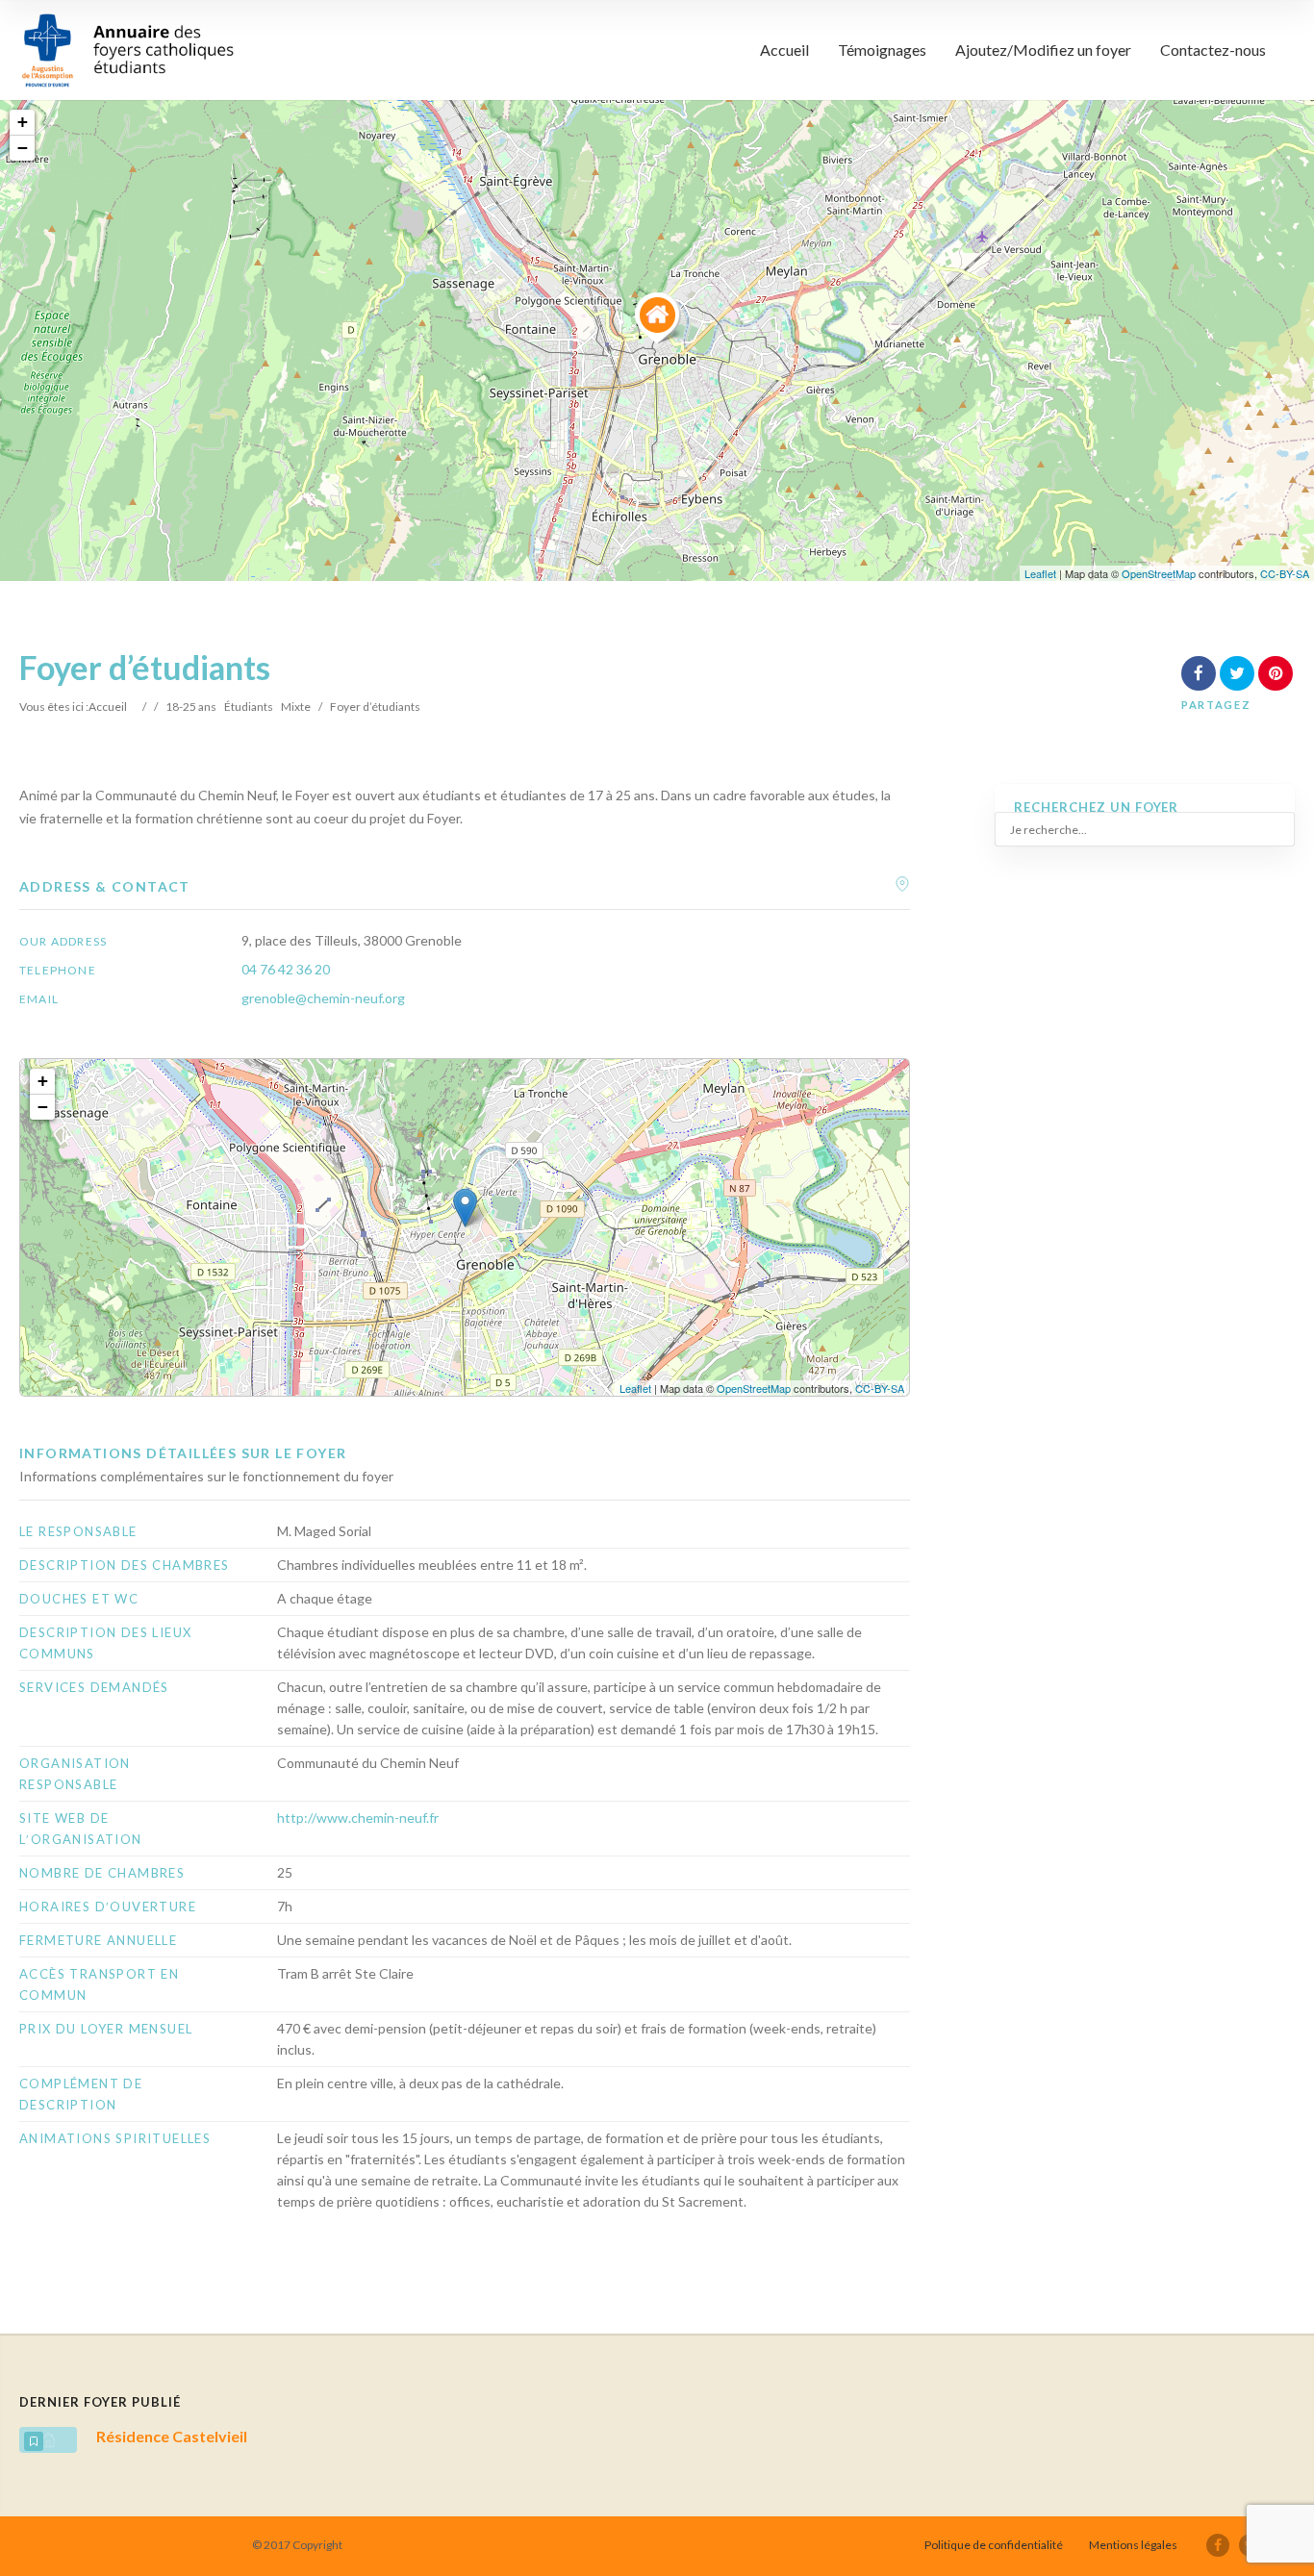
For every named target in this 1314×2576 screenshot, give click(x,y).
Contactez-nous (1213, 50)
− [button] (23, 148)
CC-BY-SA (1285, 573)
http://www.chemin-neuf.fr (358, 1818)
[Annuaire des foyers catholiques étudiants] (127, 51)
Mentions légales (1133, 2545)
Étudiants (249, 707)
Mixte (296, 707)
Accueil (784, 50)
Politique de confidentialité (994, 2545)
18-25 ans (191, 707)
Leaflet (1040, 573)
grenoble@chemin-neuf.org (323, 998)
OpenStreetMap (1159, 573)
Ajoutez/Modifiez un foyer (1043, 50)
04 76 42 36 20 (286, 969)
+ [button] (23, 122)
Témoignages (882, 50)
